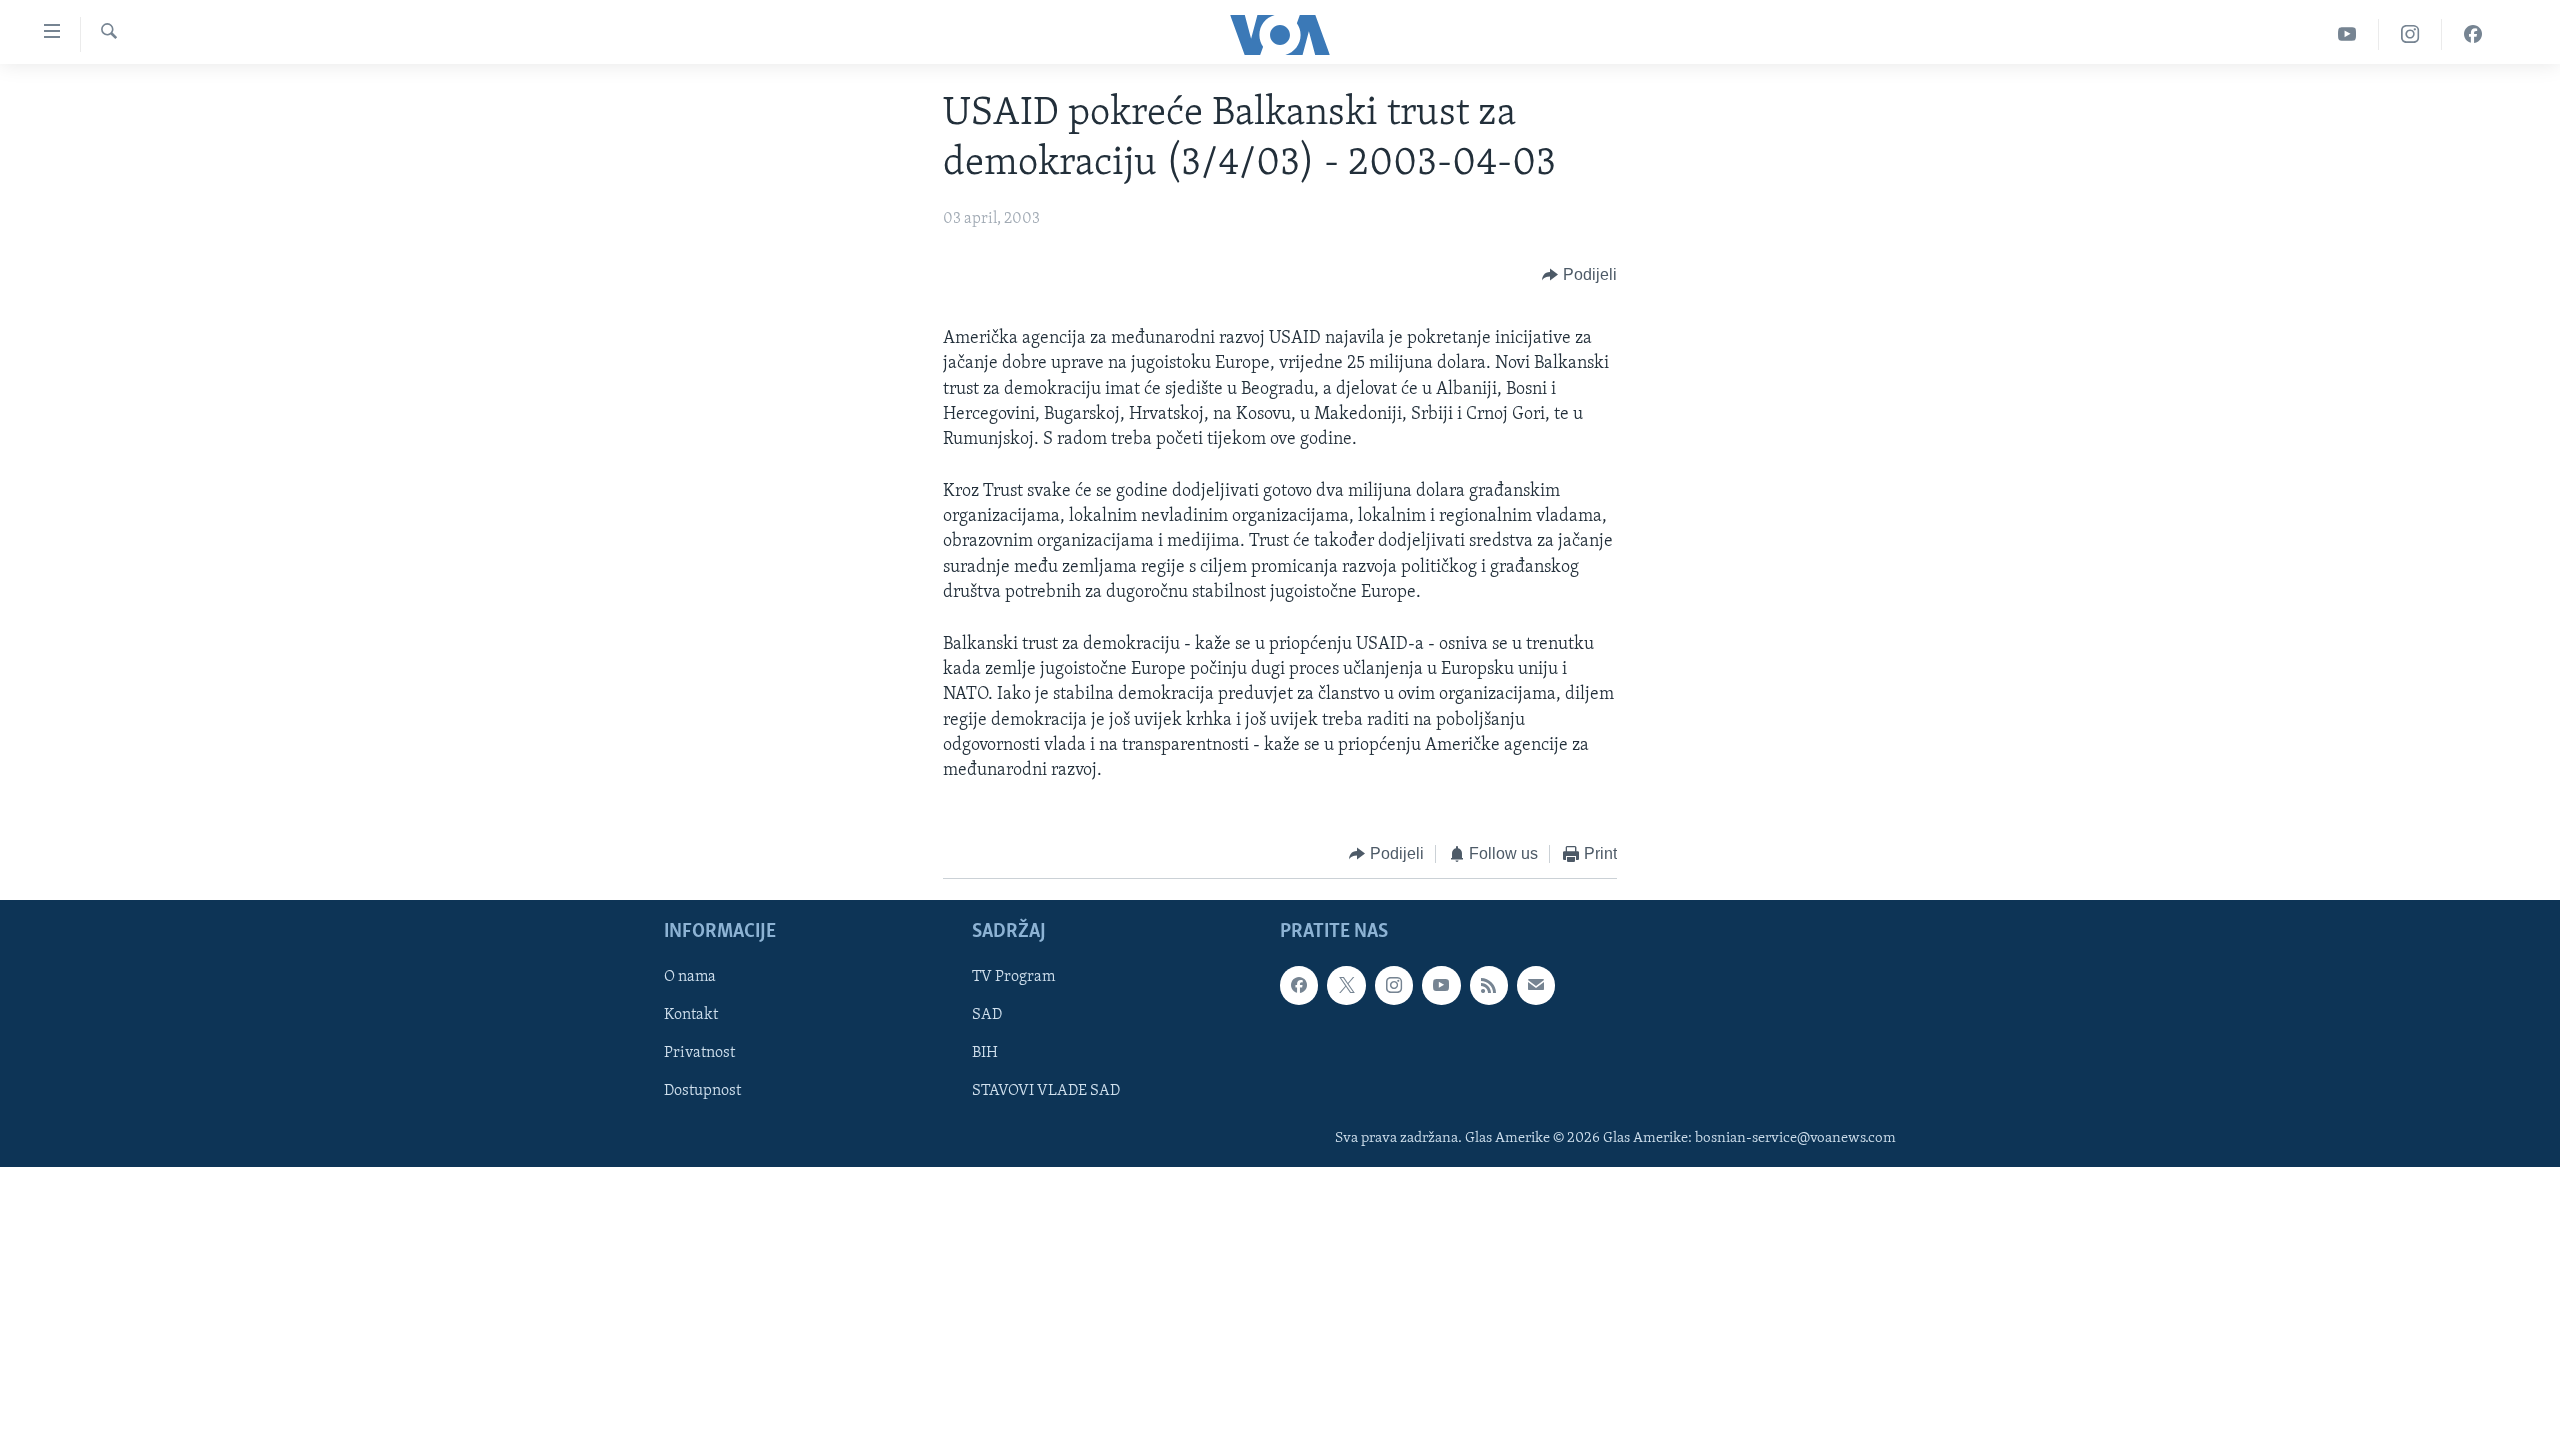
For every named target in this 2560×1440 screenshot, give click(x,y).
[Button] (1579, 275)
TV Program (1013, 977)
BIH (985, 1053)
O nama (690, 977)
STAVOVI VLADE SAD (1046, 1091)
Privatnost (699, 1053)
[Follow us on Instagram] (1394, 985)
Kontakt (691, 1015)
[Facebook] (2473, 34)
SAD (987, 1015)
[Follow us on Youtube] (1441, 985)
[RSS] (1489, 985)
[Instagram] (2410, 34)
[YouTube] (2347, 34)
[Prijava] (1536, 985)
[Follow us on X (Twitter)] (1346, 985)
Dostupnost (702, 1091)
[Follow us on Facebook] (1299, 985)
